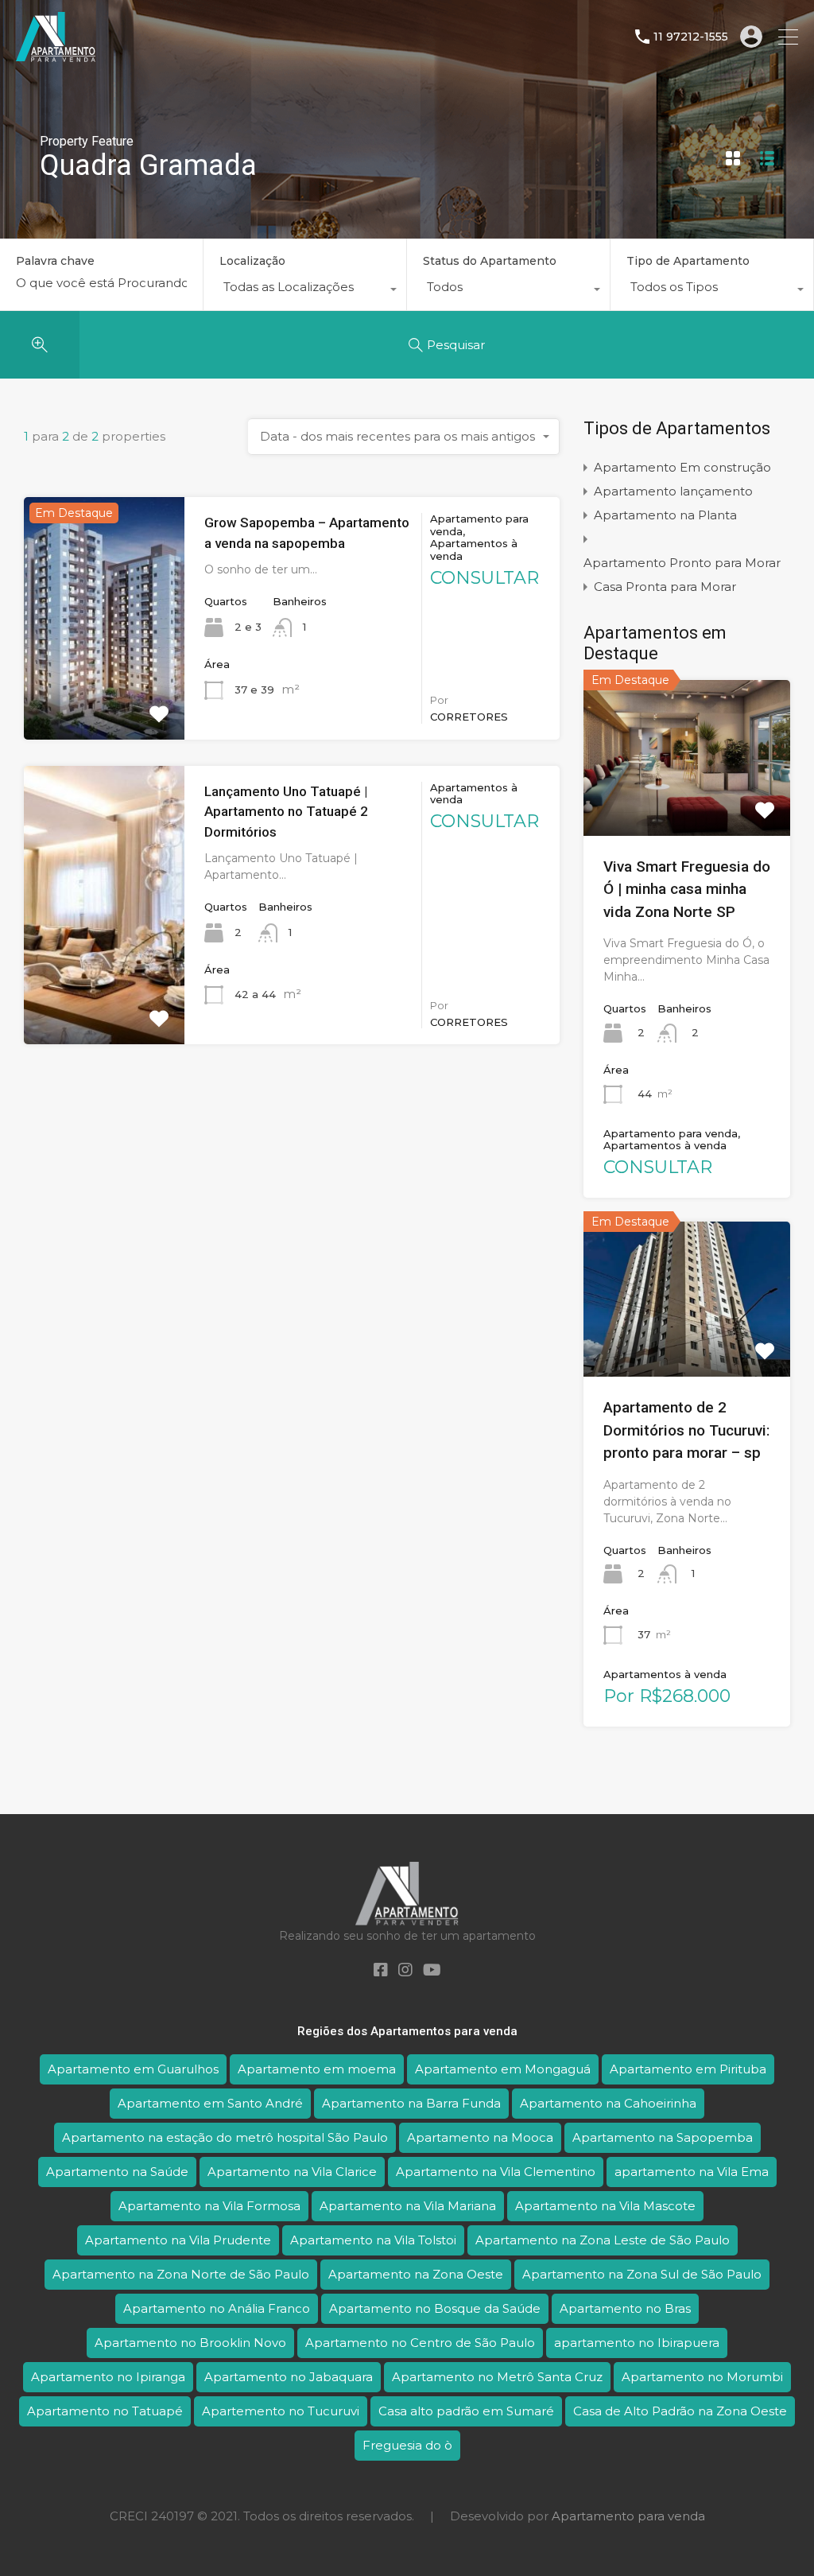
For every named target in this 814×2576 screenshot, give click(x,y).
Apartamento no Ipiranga (108, 2377)
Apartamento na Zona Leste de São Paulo (603, 2240)
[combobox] (305, 291)
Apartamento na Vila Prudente (178, 2240)
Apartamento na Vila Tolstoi (373, 2240)
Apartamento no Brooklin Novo (190, 2343)
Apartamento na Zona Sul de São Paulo (642, 2274)
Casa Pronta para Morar (665, 587)
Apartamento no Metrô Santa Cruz (497, 2377)
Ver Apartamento (104, 690)
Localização (252, 261)
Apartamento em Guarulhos (133, 2069)
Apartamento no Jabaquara (289, 2377)
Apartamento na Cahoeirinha (608, 2103)
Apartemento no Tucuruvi (281, 2411)
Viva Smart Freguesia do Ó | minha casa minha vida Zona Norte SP (687, 889)
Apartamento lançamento (673, 491)
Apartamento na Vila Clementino (496, 2172)
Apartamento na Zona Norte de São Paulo (181, 2274)
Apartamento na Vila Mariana (408, 2206)
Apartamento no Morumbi (702, 2377)
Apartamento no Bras (625, 2308)
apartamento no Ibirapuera (637, 2343)
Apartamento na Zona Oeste (416, 2274)
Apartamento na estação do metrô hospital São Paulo (225, 2137)
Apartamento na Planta (665, 515)
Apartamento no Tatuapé (105, 2411)
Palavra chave (55, 261)
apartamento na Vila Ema (692, 2172)
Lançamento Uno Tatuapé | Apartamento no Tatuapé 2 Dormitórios (286, 812)
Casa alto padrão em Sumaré (466, 2411)
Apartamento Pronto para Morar (682, 563)
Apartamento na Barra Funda (411, 2103)
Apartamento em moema (317, 2069)
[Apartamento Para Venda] (56, 54)
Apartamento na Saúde (117, 2172)
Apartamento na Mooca (480, 2137)
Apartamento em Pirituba (688, 2069)
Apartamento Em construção (682, 467)
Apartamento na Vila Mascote (605, 2206)
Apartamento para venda (628, 2516)
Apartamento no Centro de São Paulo (420, 2343)
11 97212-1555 (691, 37)
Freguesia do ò (407, 2445)
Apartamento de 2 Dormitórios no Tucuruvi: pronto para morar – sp (686, 1430)
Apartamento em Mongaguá (503, 2069)
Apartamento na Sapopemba (663, 2137)
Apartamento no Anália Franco (217, 2308)
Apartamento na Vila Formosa (209, 2206)
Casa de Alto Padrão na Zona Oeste (680, 2411)
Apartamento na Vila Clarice (292, 2172)
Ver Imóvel (686, 804)
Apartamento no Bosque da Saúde (435, 2308)
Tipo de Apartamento (688, 261)
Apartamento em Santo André (210, 2103)
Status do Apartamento (490, 261)
